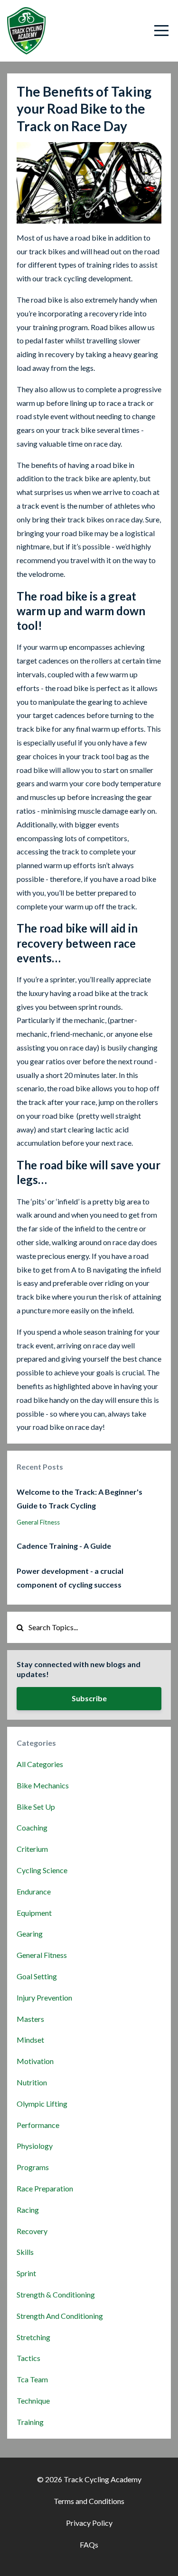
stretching (33, 2337)
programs (33, 2167)
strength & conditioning (56, 2294)
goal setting (37, 1976)
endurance (34, 1891)
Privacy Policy (89, 2523)
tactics (28, 2358)
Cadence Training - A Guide (64, 1546)
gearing (30, 1934)
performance (38, 2125)
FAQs (89, 2545)
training (30, 2422)
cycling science (42, 1870)
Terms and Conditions (89, 2501)
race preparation (45, 2188)
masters (30, 2019)
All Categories (40, 1764)
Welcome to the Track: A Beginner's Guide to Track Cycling (80, 1499)
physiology (35, 2146)
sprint (26, 2273)
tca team (32, 2379)
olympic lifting (42, 2104)
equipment (34, 1913)
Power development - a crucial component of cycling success (70, 1578)
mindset (30, 2040)
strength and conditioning (60, 2316)
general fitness (38, 1522)
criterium (32, 1849)
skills (25, 2252)
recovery (32, 2231)
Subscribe (89, 1698)
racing (28, 2210)
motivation (35, 2061)
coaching (32, 1827)
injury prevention (44, 1997)
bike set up (36, 1807)
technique (33, 2401)
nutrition (32, 2082)
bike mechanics (43, 1785)
